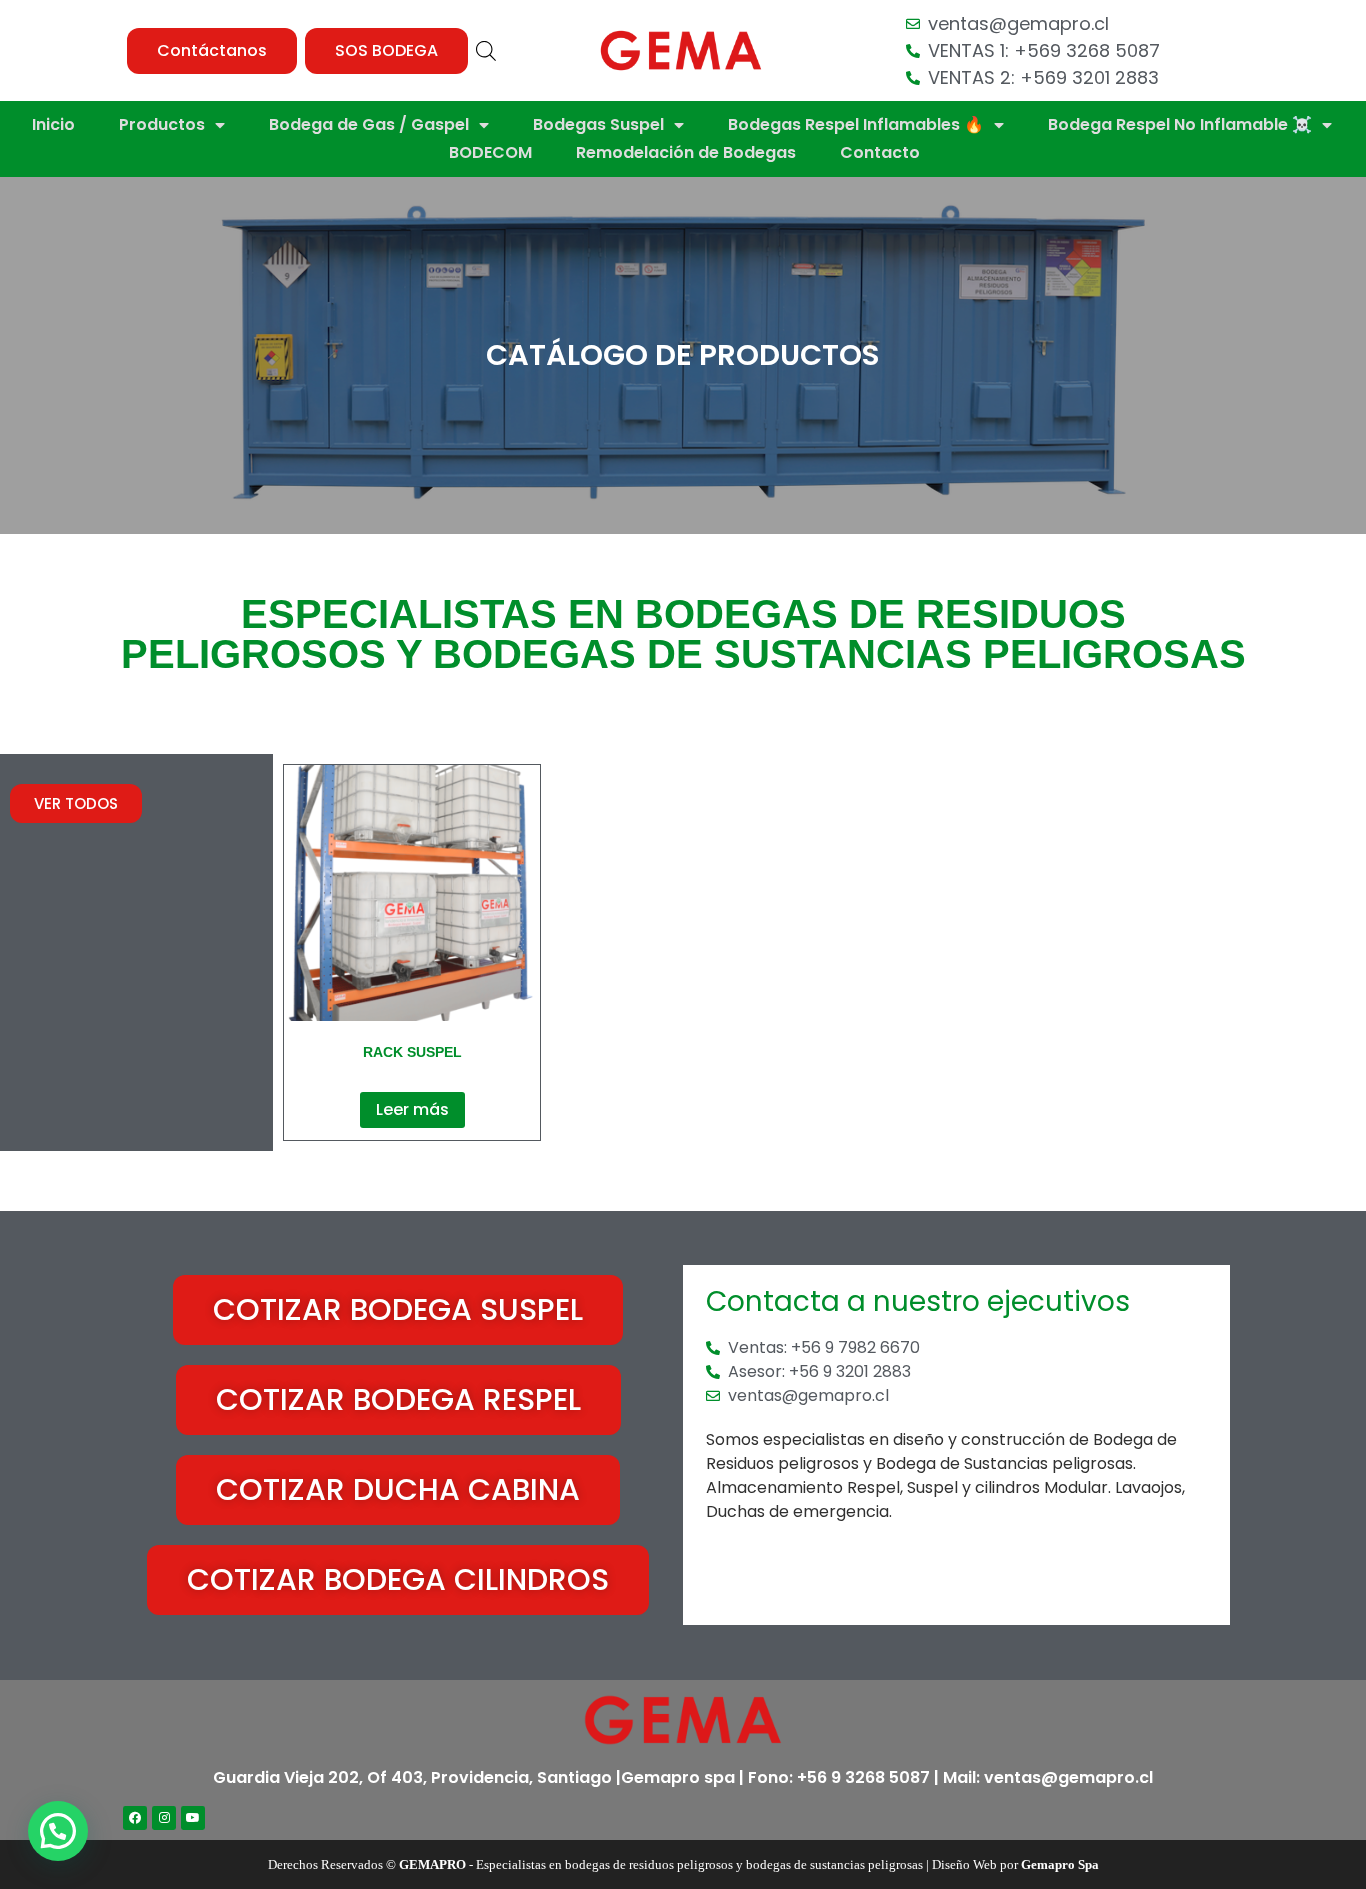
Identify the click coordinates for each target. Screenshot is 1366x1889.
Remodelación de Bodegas (686, 152)
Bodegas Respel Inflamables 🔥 (856, 124)
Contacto (880, 152)
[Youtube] (193, 1818)
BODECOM (490, 152)
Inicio (53, 124)
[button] (212, 51)
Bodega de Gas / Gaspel (369, 124)
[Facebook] (135, 1818)
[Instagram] (164, 1818)
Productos (162, 124)
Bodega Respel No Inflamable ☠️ (1180, 124)
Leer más (412, 1109)
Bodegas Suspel (598, 124)
